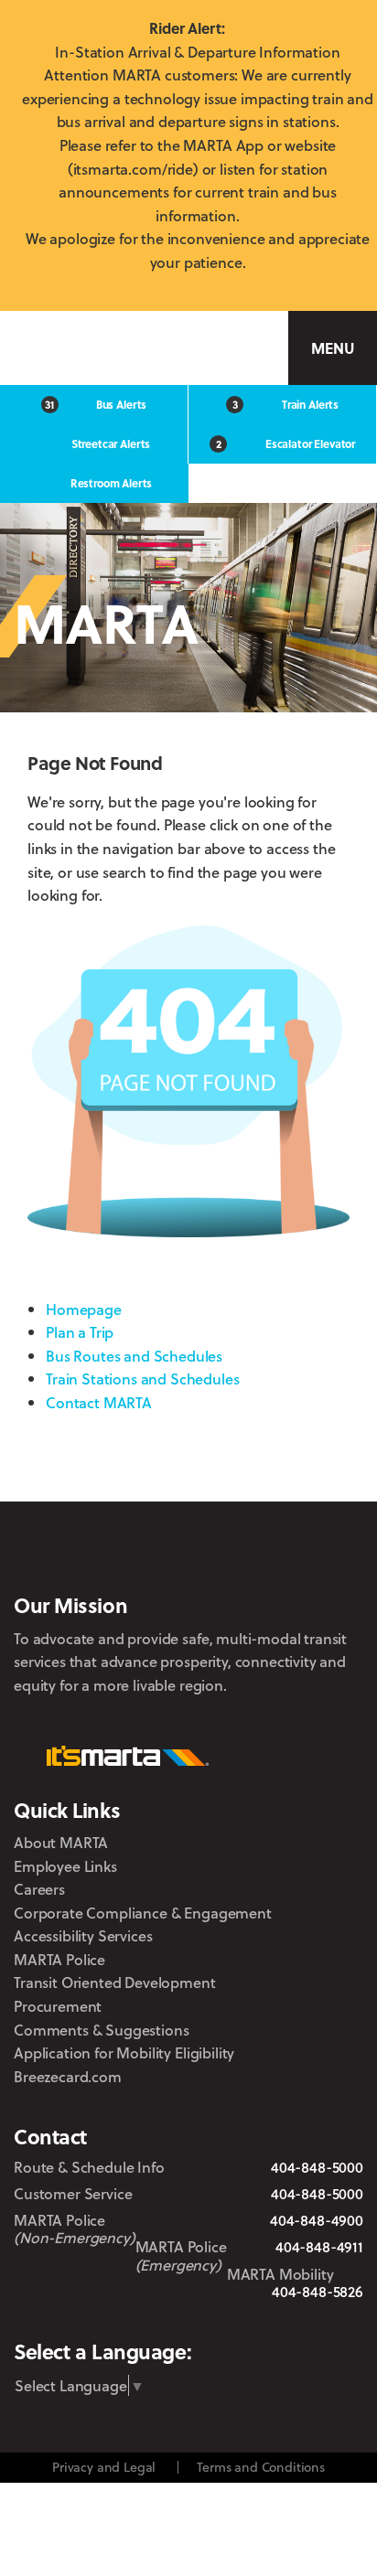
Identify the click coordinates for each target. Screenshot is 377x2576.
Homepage (84, 1309)
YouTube (306, 2318)
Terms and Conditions (261, 2467)
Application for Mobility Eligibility (124, 2052)
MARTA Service (118, 2318)
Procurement (58, 2006)
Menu (332, 348)
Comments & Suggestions (101, 2030)
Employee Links (65, 1866)
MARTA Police (59, 1959)
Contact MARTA (99, 1402)
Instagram (204, 2317)
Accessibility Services (83, 1935)
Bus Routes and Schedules (134, 1356)
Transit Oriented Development (115, 1982)
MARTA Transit (67, 2318)
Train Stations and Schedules (143, 1379)
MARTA (97, 348)
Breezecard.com (68, 2076)
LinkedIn (253, 2316)
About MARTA (61, 1842)
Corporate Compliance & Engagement (143, 1913)
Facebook (162, 2317)
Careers (39, 1889)
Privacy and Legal (104, 2467)
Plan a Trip (80, 1332)
